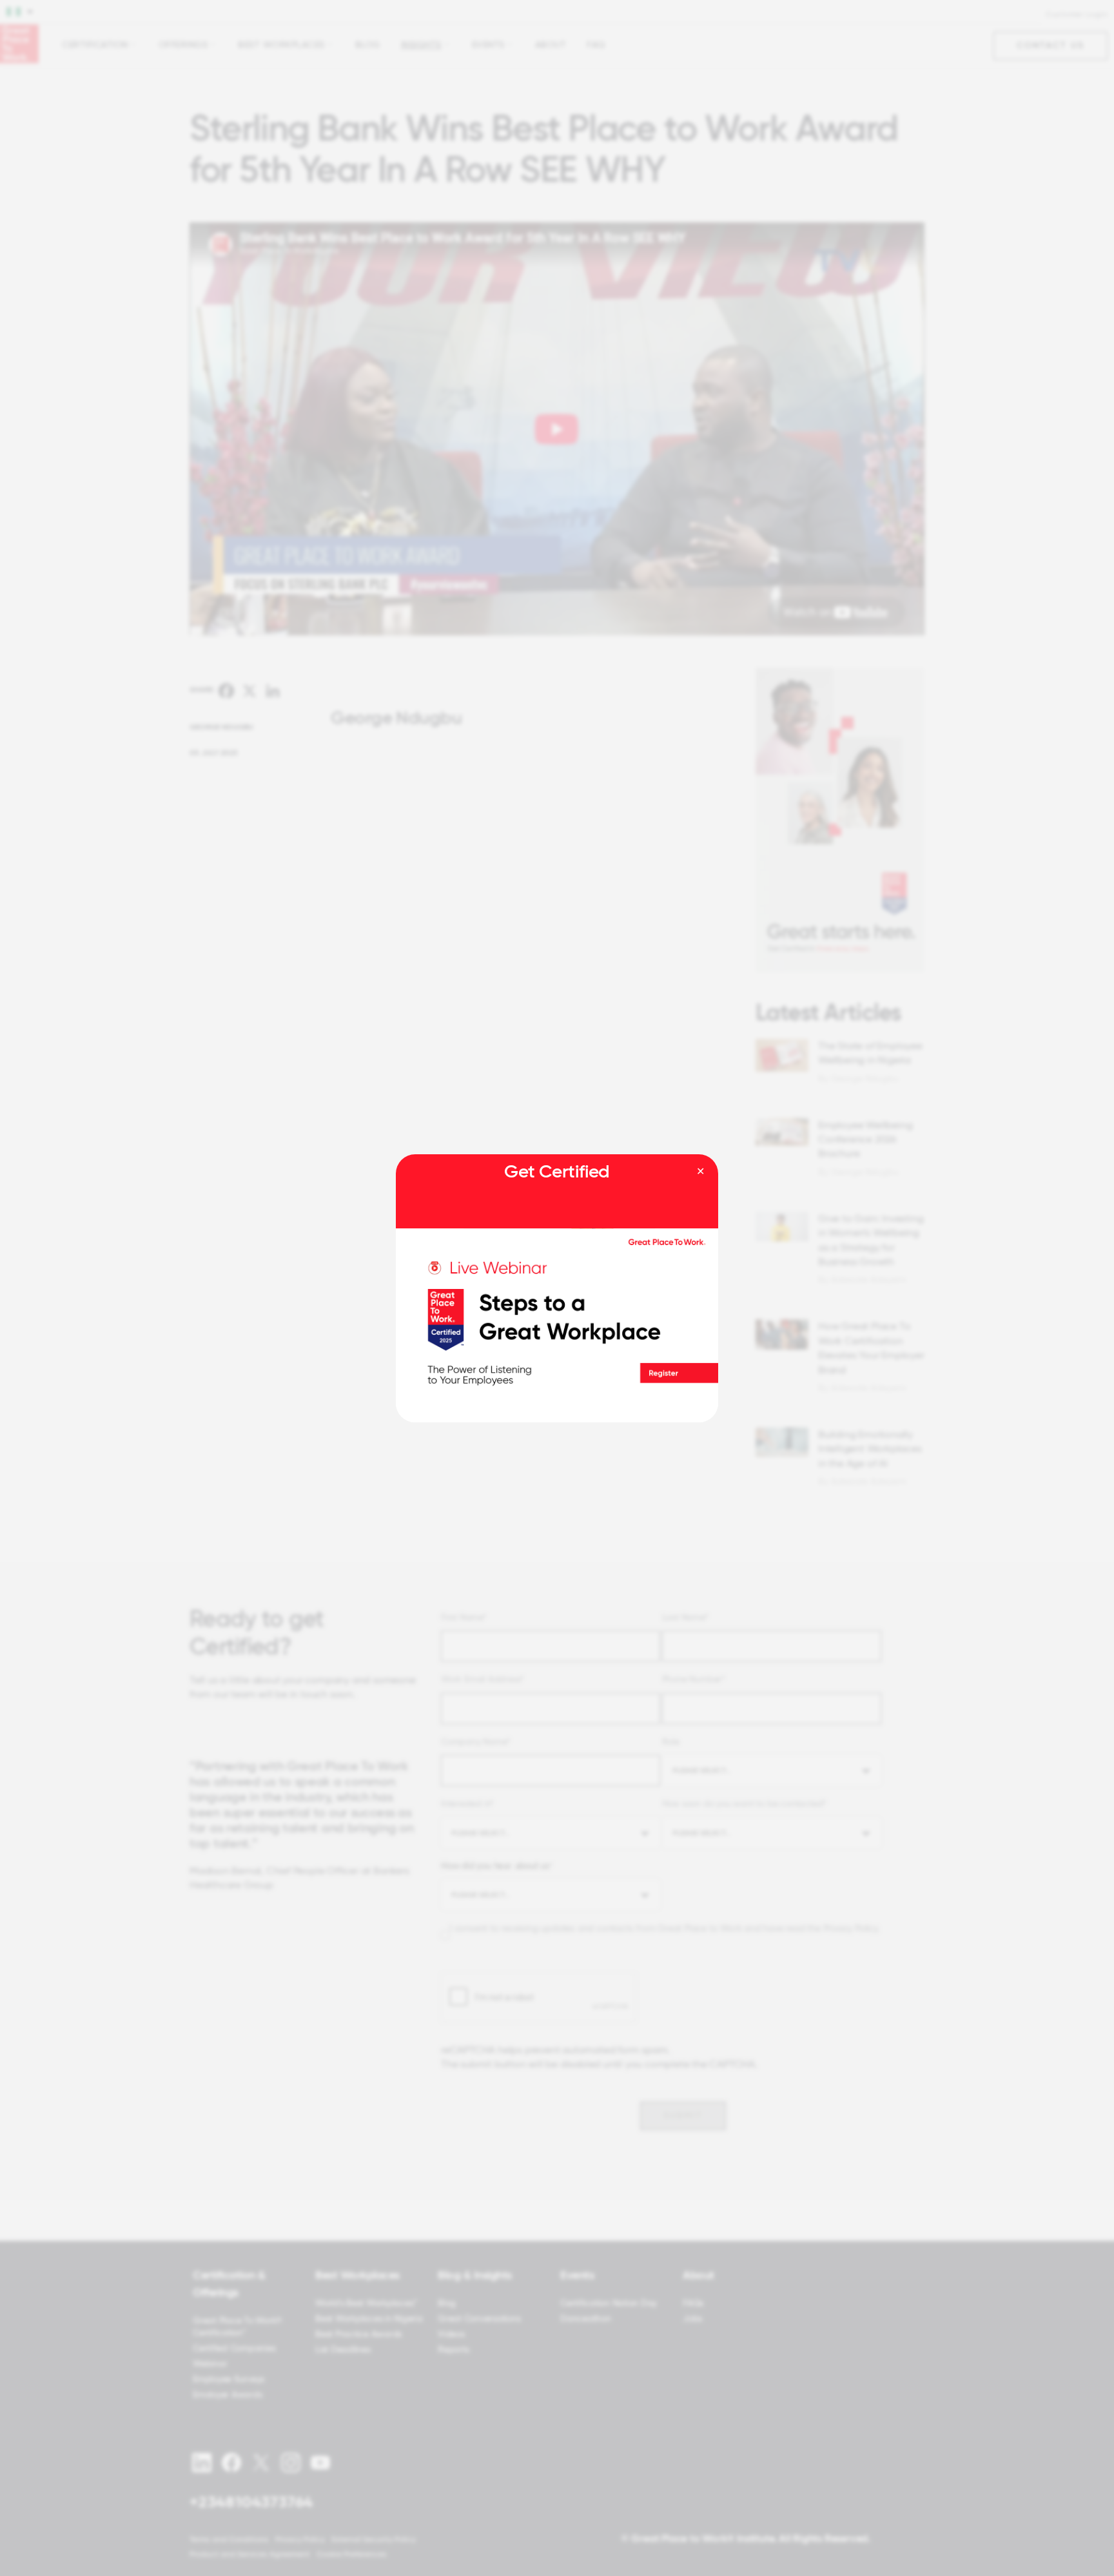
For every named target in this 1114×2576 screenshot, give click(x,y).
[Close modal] (700, 1172)
